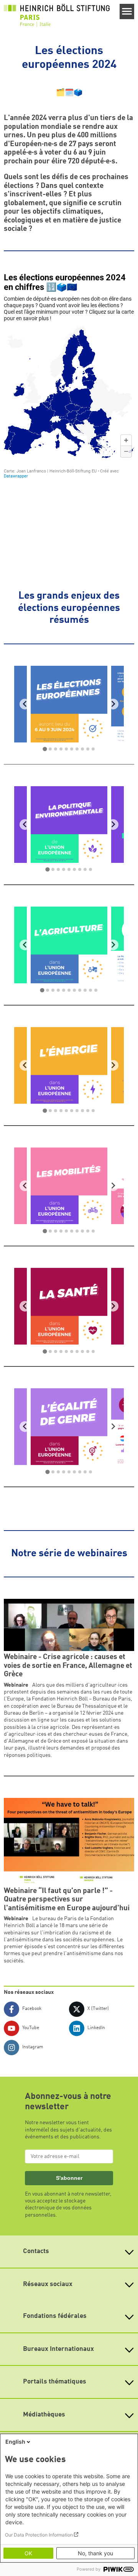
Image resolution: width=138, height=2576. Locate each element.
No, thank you (95, 2553)
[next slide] (113, 704)
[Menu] (127, 12)
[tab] (45, 749)
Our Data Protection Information (39, 2535)
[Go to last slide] (25, 704)
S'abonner (69, 2178)
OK (28, 2553)
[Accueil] (57, 15)
